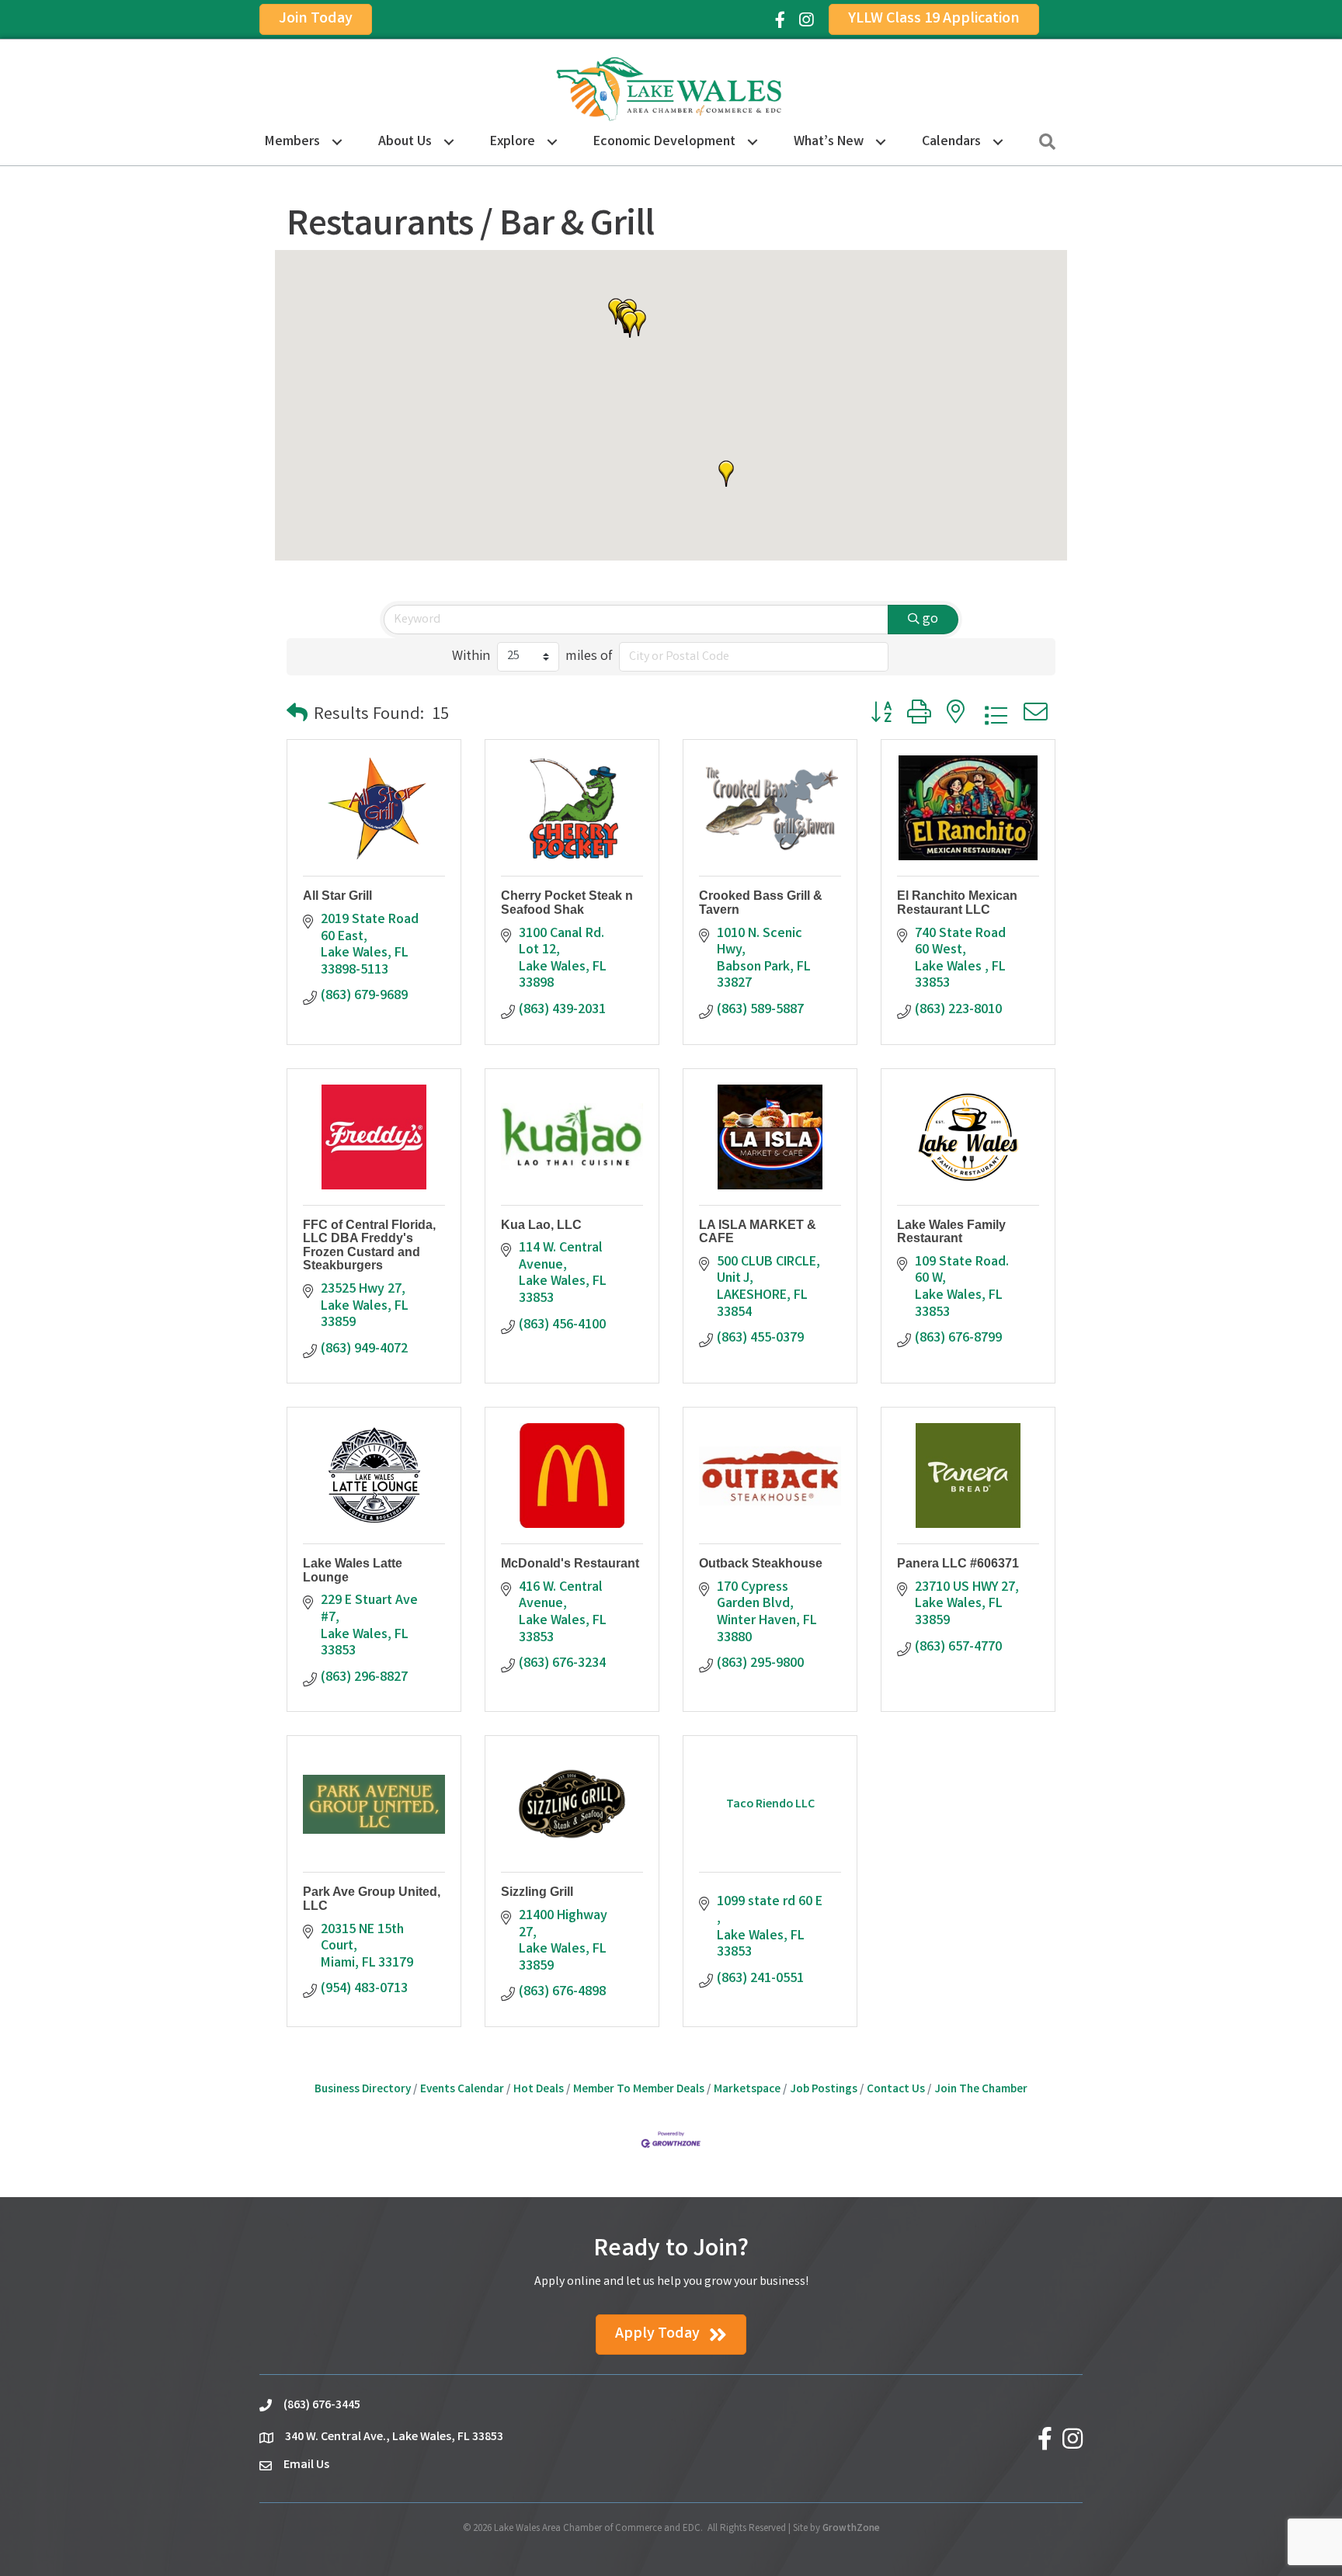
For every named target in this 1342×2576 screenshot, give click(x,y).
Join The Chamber (981, 2090)
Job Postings (824, 2090)
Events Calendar (462, 2090)
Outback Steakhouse (761, 1563)
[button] (630, 325)
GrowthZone (851, 2529)
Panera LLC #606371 (958, 1563)
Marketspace (747, 2090)
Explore (513, 142)
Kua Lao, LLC (541, 1225)
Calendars (951, 142)
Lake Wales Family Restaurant (951, 1232)
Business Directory (363, 2090)
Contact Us (896, 2090)
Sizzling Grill (537, 1892)
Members (292, 142)
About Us (405, 142)
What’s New (829, 142)
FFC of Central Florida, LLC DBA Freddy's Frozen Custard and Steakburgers (369, 1245)
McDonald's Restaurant (570, 1563)
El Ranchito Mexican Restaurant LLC (957, 903)
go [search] (930, 620)
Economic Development (664, 142)
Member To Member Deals (639, 2090)
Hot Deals (539, 2090)
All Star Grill (337, 896)
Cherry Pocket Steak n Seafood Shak (567, 903)
